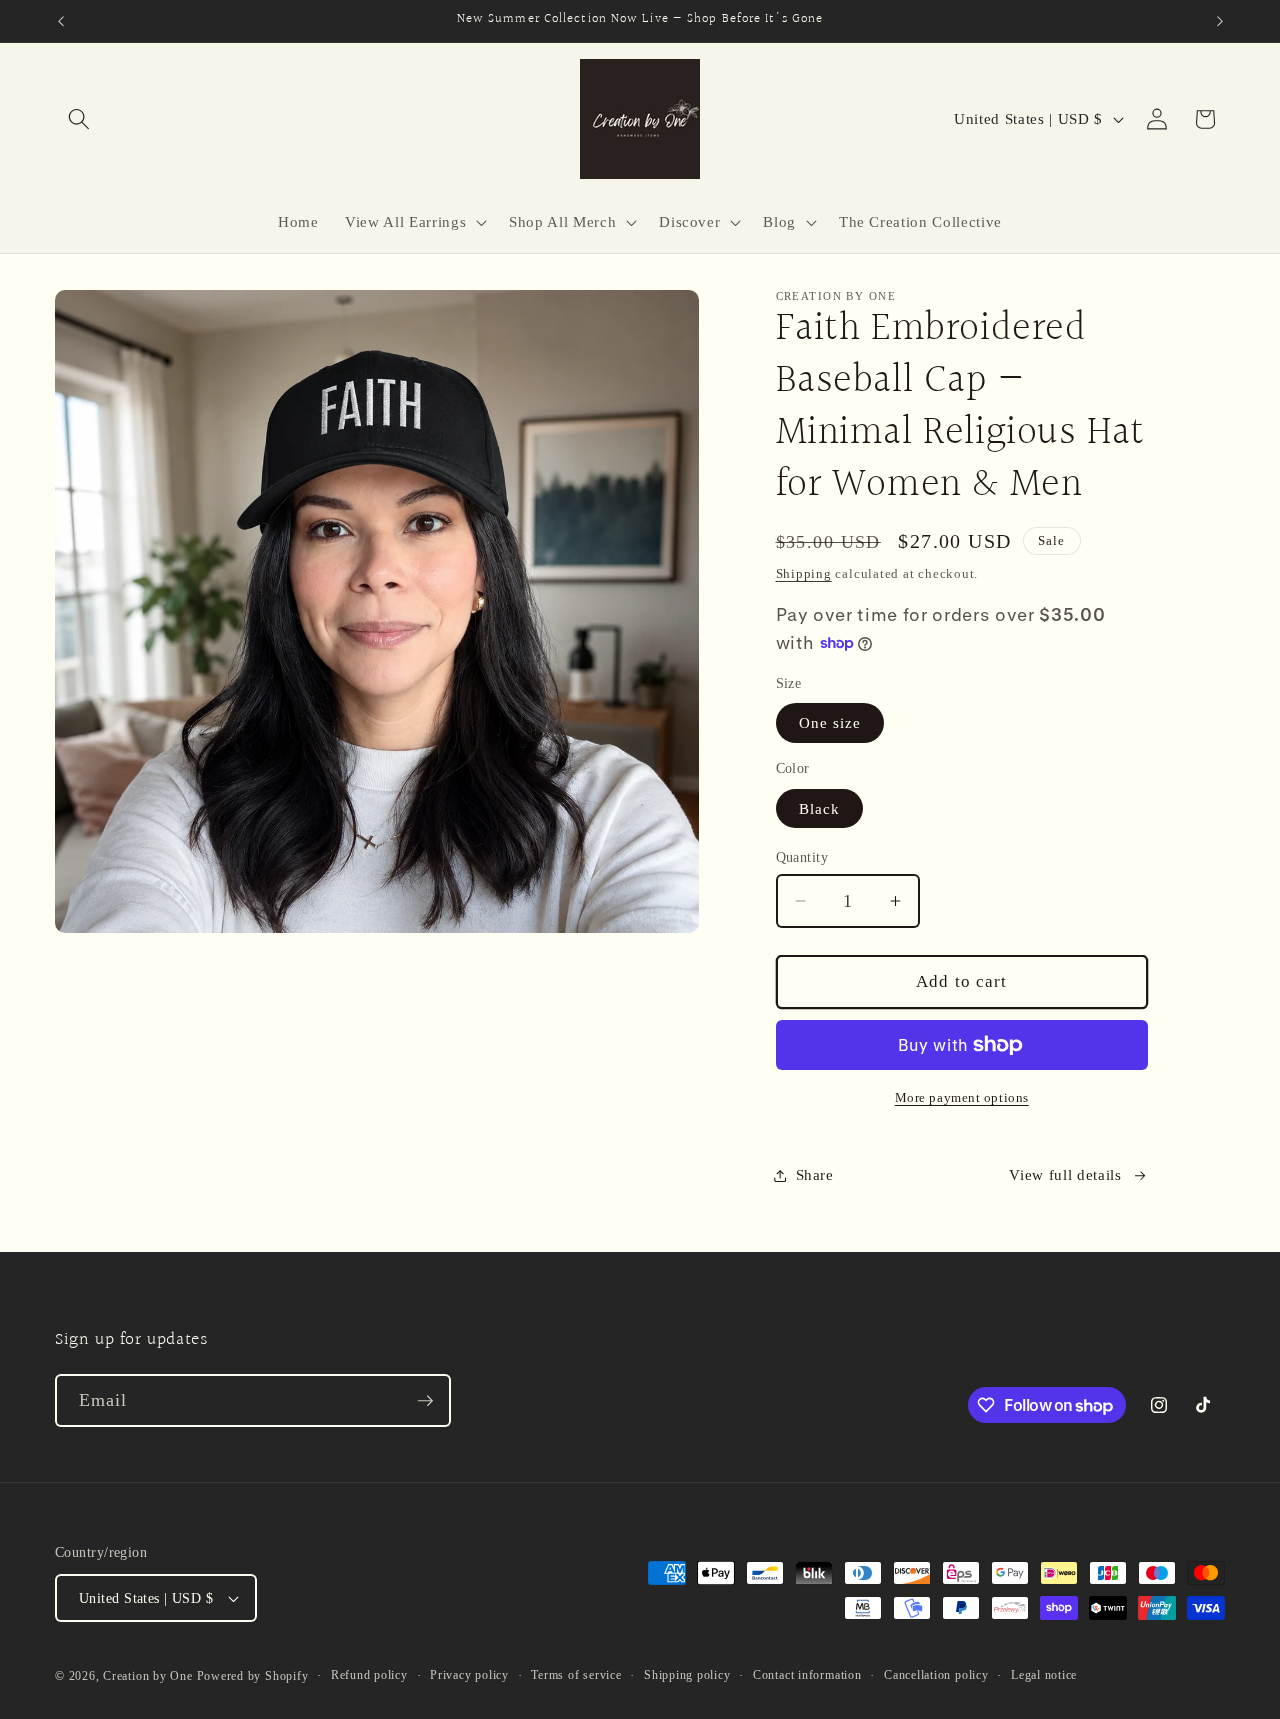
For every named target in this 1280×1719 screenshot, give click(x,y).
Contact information (807, 1675)
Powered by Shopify (253, 1676)
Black (820, 808)
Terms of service (576, 1675)
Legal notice (1044, 1675)
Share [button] (815, 1174)
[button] (79, 119)
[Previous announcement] (61, 21)
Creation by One (148, 1676)
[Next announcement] (1220, 21)
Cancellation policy (936, 1675)
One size (830, 723)
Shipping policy (687, 1675)
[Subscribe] (425, 1401)
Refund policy (369, 1675)
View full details (1065, 1174)
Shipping (804, 573)
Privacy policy (469, 1675)
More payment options (962, 1097)
